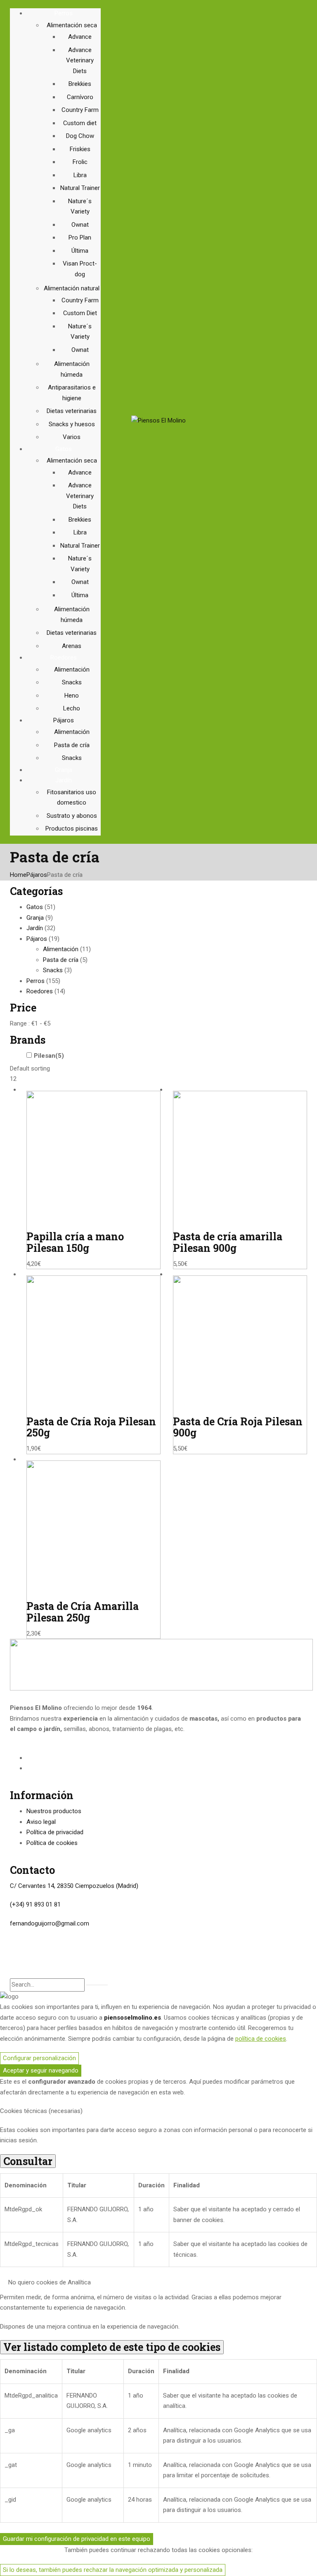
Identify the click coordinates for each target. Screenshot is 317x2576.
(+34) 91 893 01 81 (35, 1904)
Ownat (80, 225)
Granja (35, 918)
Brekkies (80, 84)
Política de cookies (52, 1843)
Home (18, 875)
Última (80, 251)
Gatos (35, 907)
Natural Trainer (80, 188)
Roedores (40, 991)
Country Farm (80, 110)
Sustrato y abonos (72, 816)
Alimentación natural (72, 288)
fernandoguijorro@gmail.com (50, 1923)
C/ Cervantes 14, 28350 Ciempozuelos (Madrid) (74, 1886)
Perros (35, 981)
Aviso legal (41, 1822)
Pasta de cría (72, 745)
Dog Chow (80, 136)
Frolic (80, 162)
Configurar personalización (39, 2058)
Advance (80, 37)
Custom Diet (80, 313)
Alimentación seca (72, 25)
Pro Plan (80, 237)
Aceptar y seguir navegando (41, 2070)
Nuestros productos (54, 1811)
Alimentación (72, 670)
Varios (72, 437)
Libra (80, 175)
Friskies (80, 149)
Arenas (72, 646)
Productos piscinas (72, 829)
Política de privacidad (55, 1832)
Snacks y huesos (72, 424)
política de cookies (261, 2039)
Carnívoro (80, 97)
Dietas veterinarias (72, 411)
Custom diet (80, 123)
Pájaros (37, 875)
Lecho (72, 708)
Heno (72, 696)
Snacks (72, 682)
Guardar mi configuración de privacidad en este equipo (77, 2539)
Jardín (35, 928)
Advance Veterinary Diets (80, 61)
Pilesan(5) (49, 1056)
